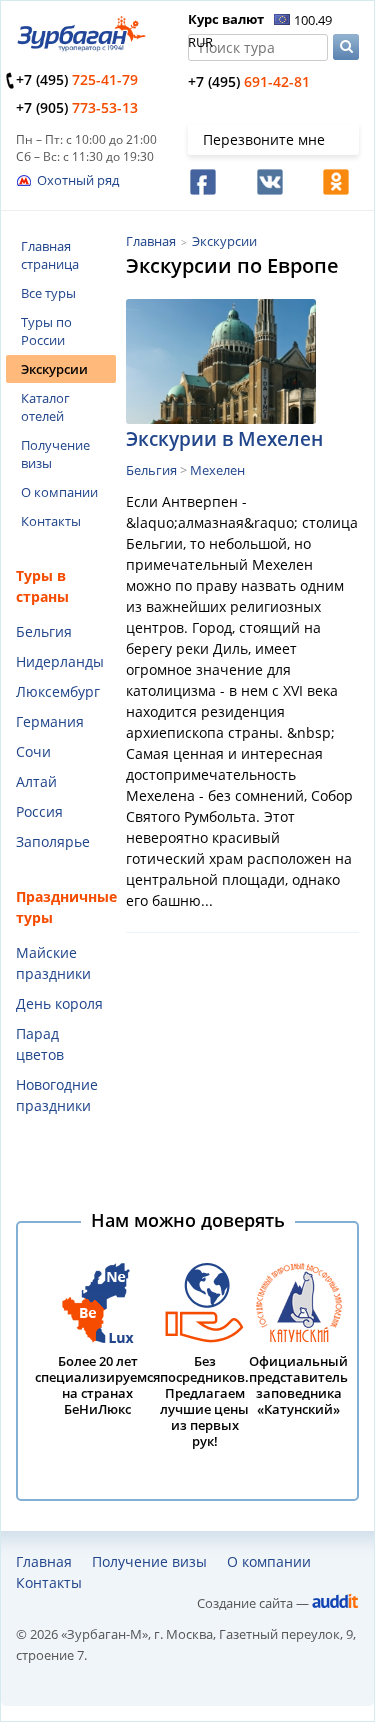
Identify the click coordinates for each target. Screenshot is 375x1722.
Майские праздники (53, 963)
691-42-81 (249, 81)
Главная (151, 241)
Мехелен (217, 470)
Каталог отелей (45, 407)
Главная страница (50, 255)
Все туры (48, 293)
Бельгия (44, 631)
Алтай (36, 781)
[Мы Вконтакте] (268, 182)
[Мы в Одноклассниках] (334, 182)
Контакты (51, 521)
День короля (59, 1003)
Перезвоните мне (264, 139)
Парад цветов (40, 1044)
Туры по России (46, 331)
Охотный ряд (78, 180)
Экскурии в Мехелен (224, 439)
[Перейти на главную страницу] (81, 45)
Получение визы (55, 454)
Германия (50, 721)
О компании (59, 492)
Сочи (33, 751)
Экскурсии (54, 369)
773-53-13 (77, 107)
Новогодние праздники (57, 1095)
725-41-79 (77, 79)
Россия (39, 811)
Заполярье (53, 841)
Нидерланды (60, 661)
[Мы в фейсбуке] (201, 182)
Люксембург (58, 691)
